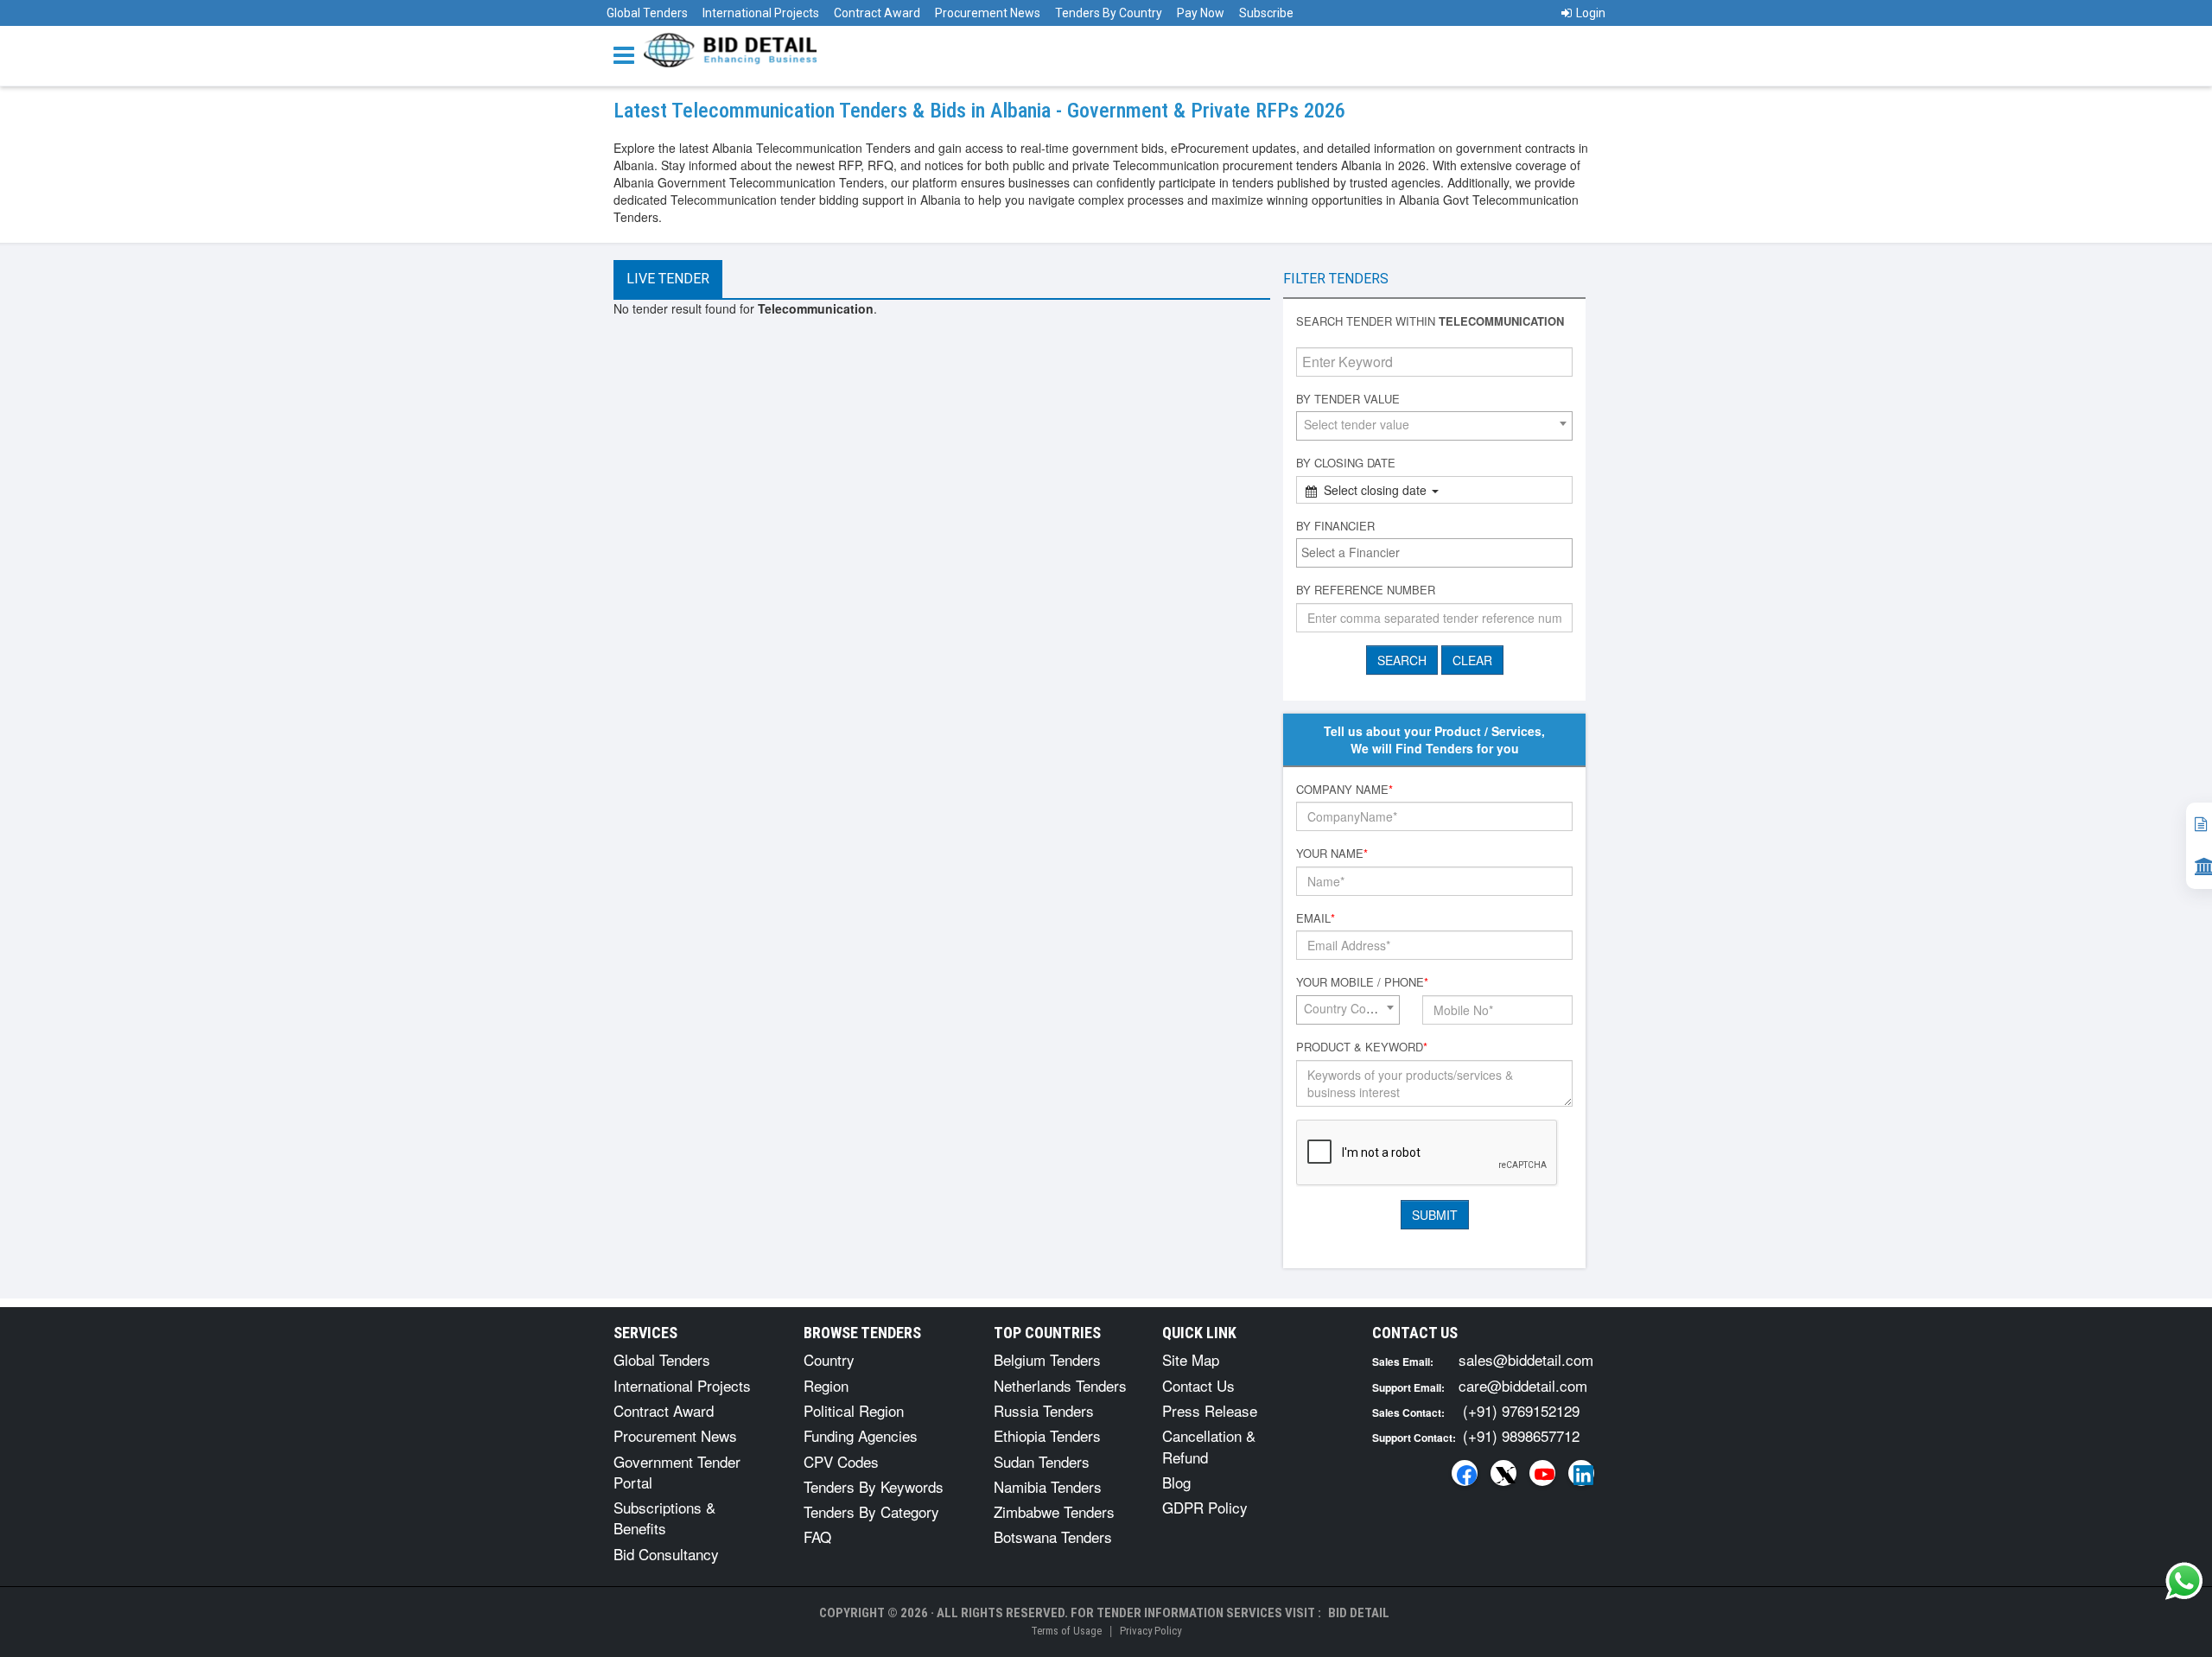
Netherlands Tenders (1060, 1385)
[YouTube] (1542, 1473)
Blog (1176, 1482)
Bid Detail (1359, 1613)
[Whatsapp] (2184, 1581)
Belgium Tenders (1047, 1359)
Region (826, 1385)
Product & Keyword (1362, 1047)
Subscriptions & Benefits (664, 1517)
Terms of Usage (1066, 1631)
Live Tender (668, 279)
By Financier (1335, 526)
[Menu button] (628, 54)
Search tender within (1430, 321)
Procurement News (988, 13)
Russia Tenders (1044, 1410)
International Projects (761, 13)
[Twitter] (1503, 1473)
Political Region (854, 1410)
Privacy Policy (1150, 1631)
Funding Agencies (861, 1435)
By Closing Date (1346, 463)
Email (1316, 918)
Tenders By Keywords (874, 1486)
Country (829, 1359)
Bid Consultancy (666, 1554)
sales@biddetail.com (1526, 1359)
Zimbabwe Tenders (1054, 1511)
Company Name (1344, 790)
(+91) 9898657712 (1521, 1435)
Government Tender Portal (677, 1472)
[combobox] (1434, 426)
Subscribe (1266, 13)
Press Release (1210, 1410)
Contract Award (877, 13)
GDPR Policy (1205, 1507)
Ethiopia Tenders (1047, 1435)
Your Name (1332, 854)
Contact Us (1198, 1385)
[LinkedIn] (1581, 1473)
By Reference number (1366, 590)
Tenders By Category (871, 1511)
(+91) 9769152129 (1521, 1410)
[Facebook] (1465, 1473)
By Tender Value (1348, 399)
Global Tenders (647, 13)
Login (1591, 13)
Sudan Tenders (1042, 1461)
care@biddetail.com (1523, 1385)
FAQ (817, 1536)
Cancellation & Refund (1209, 1446)
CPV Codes (841, 1461)
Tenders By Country (1109, 13)
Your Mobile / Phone (1362, 982)
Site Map (1191, 1359)
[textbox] (1439, 552)
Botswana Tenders (1053, 1536)
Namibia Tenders (1048, 1486)
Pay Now (1201, 13)
